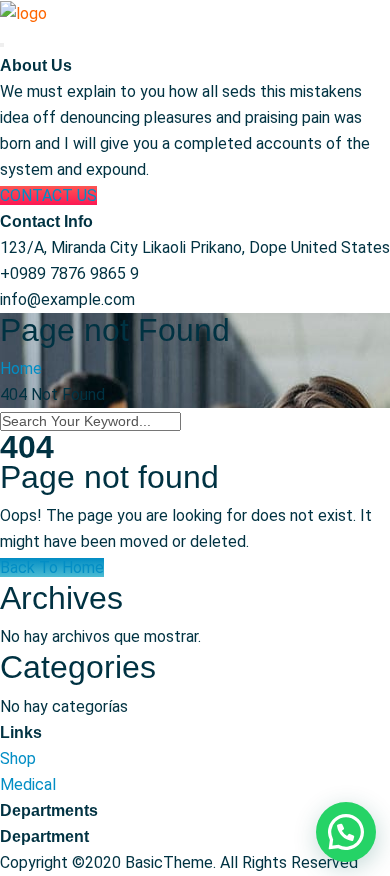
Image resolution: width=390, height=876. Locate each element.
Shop (18, 758)
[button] (346, 832)
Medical (28, 784)
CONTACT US (48, 195)
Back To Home (52, 567)
